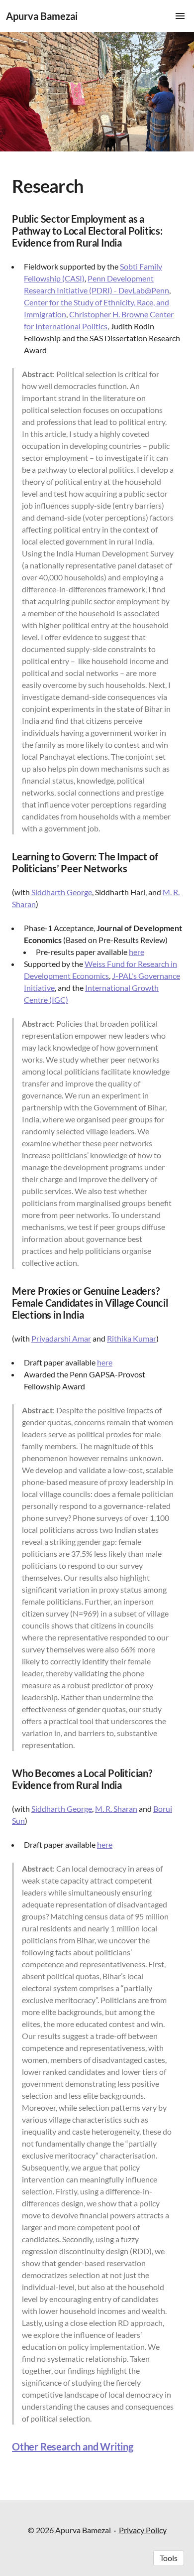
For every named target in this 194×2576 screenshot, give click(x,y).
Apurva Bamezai (42, 16)
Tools (169, 2558)
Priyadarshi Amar (61, 1338)
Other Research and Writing (73, 2446)
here (137, 952)
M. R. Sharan (116, 1809)
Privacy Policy (143, 2530)
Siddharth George (62, 892)
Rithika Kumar (132, 1338)
